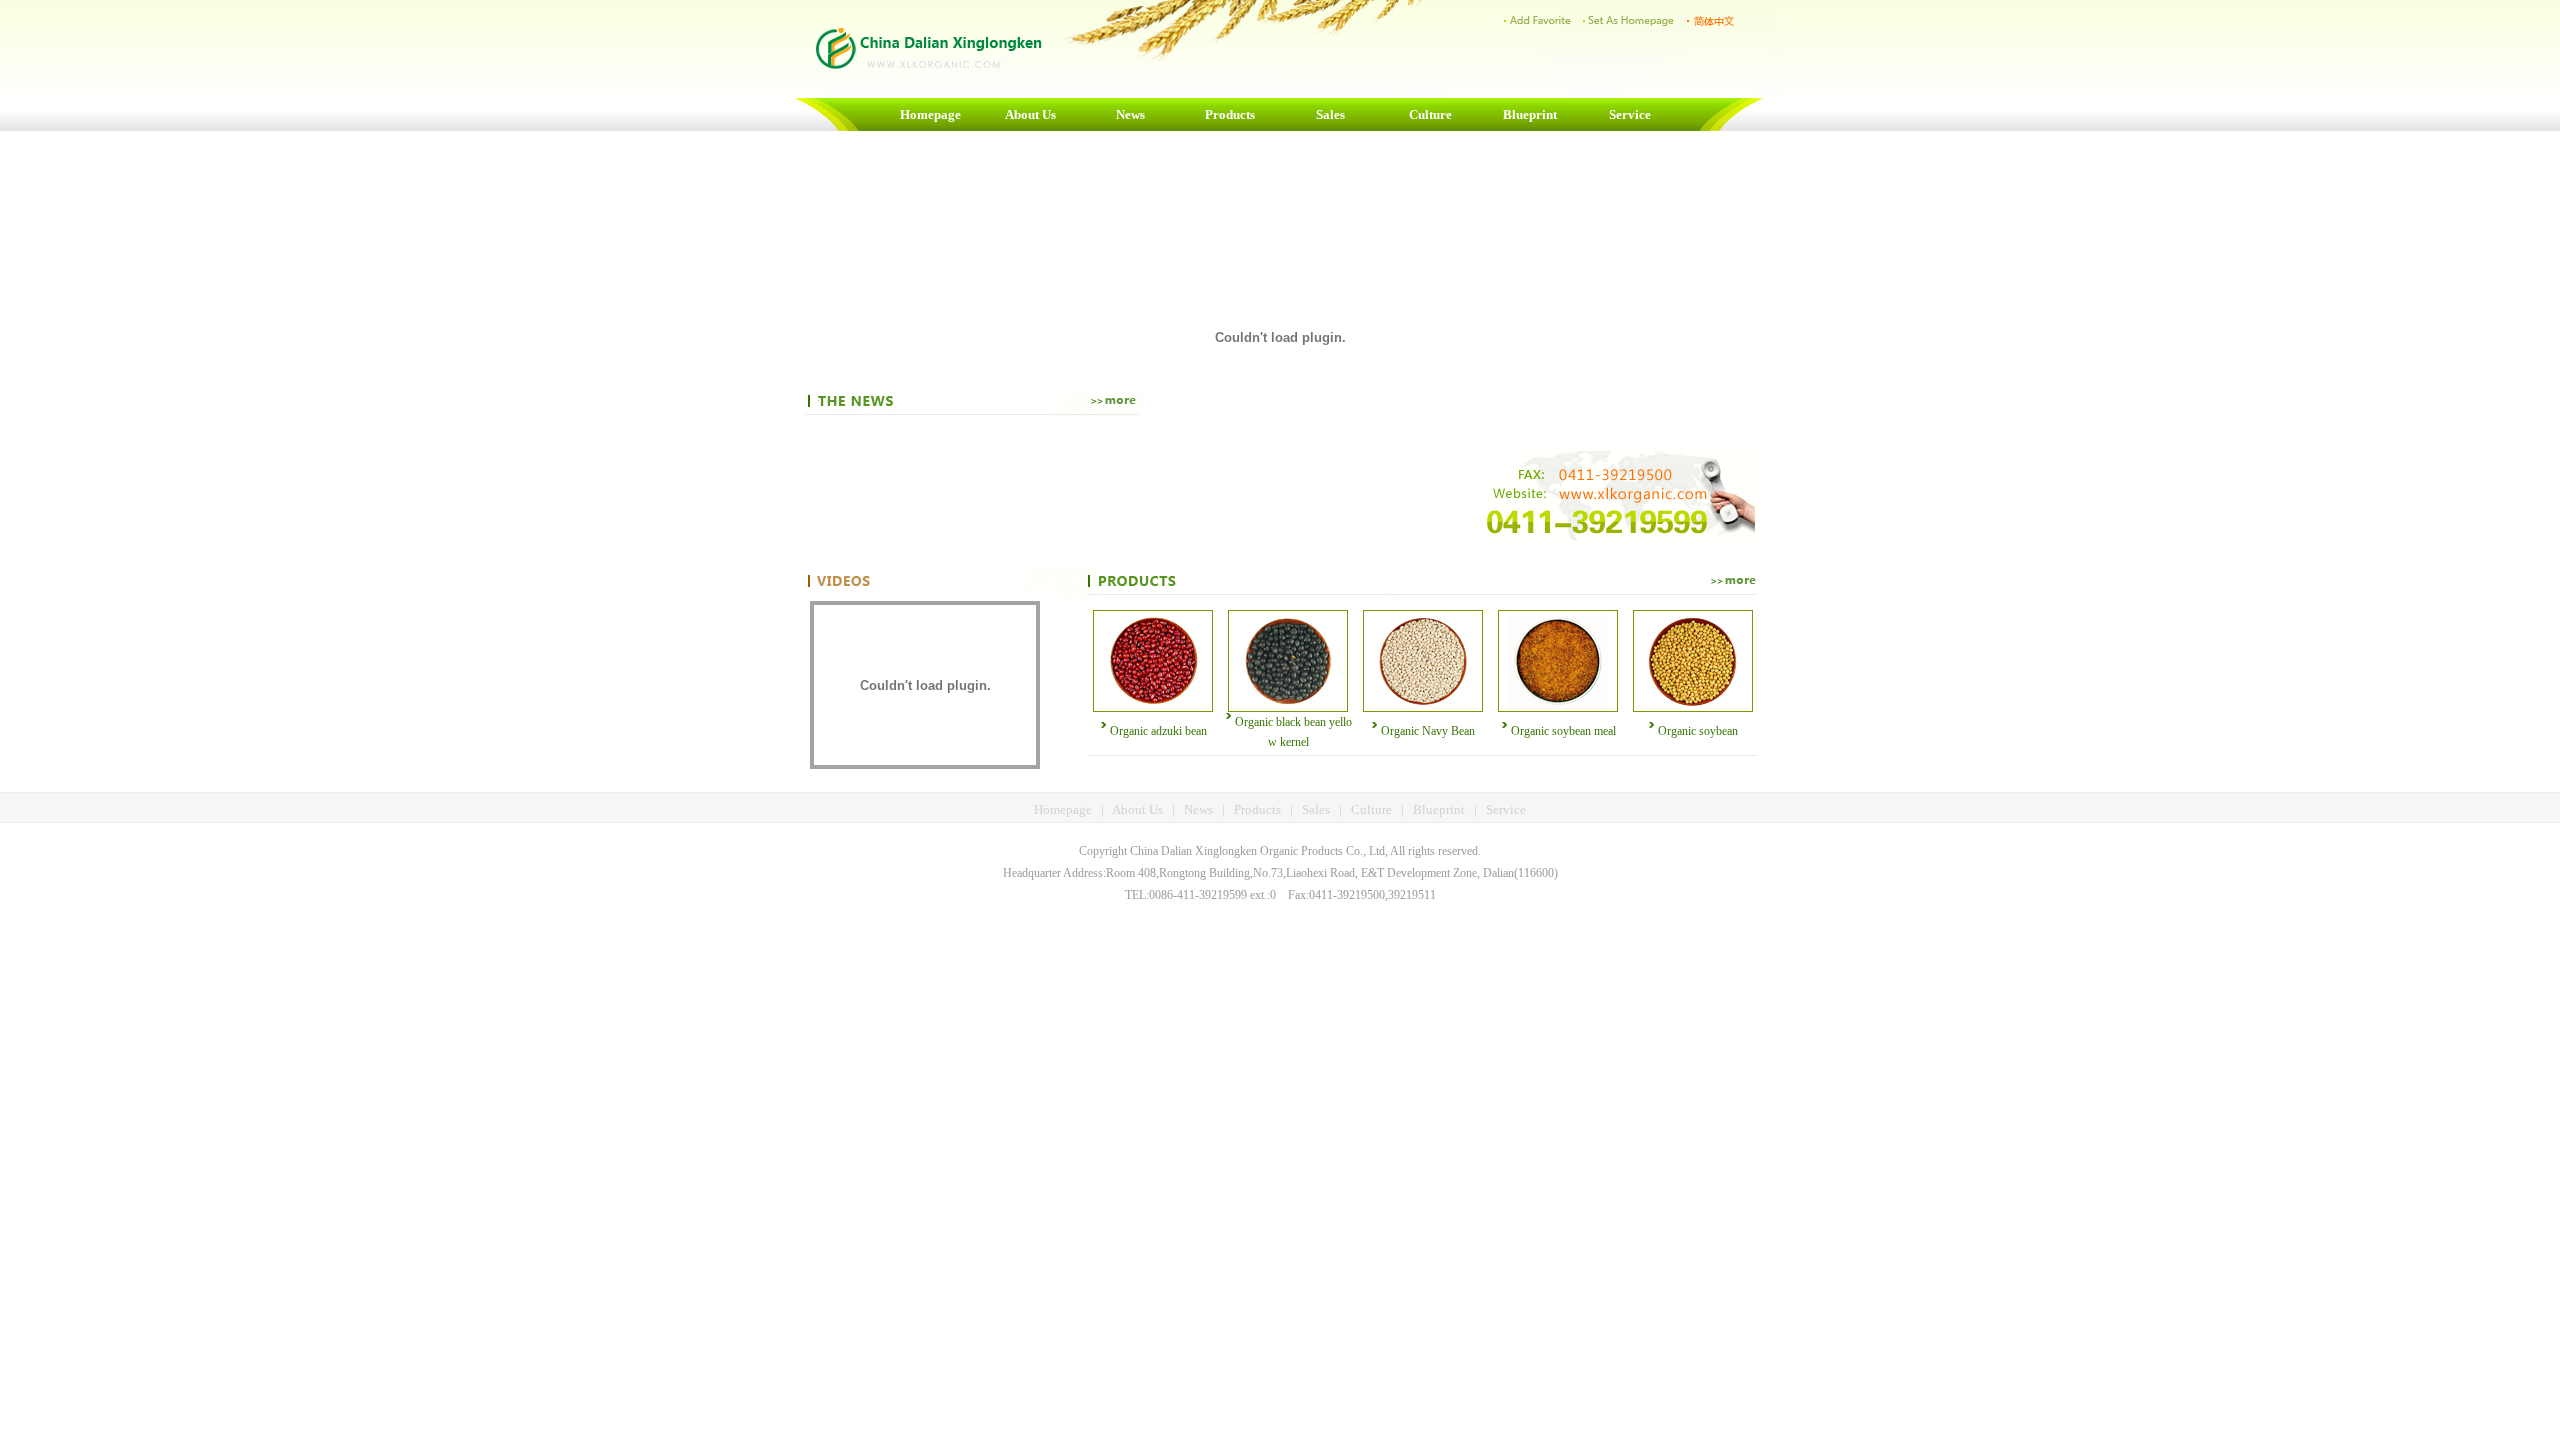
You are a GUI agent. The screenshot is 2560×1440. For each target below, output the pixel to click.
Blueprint (1530, 114)
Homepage (930, 114)
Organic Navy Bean (1428, 731)
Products (1230, 114)
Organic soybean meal (1563, 731)
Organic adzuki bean (1158, 731)
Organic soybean (1698, 731)
